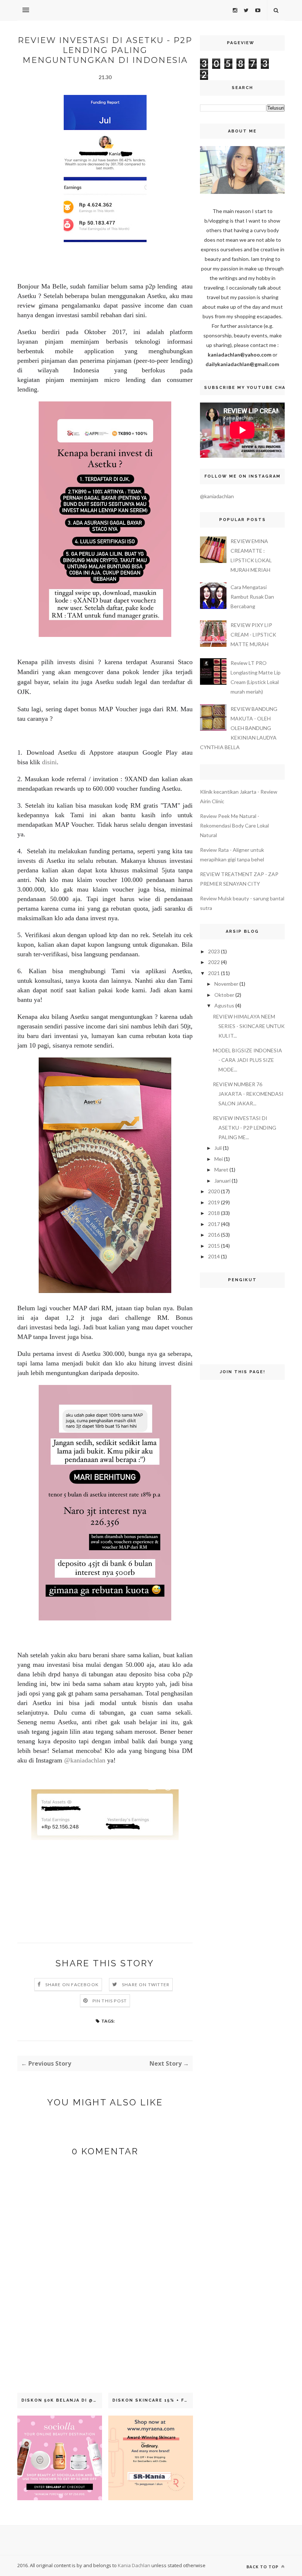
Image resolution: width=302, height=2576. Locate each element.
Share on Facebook (72, 1985)
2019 (214, 1202)
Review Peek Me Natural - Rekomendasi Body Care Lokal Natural (234, 825)
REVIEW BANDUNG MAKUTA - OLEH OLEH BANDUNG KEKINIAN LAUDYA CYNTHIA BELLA (239, 728)
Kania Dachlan (135, 2565)
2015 (214, 1246)
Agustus (224, 1005)
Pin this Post (110, 2001)
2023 (214, 951)
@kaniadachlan (86, 1760)
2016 (214, 1235)
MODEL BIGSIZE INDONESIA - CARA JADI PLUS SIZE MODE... (247, 1060)
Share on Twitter (146, 1985)
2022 (214, 962)
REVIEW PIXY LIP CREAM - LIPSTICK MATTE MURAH (253, 635)
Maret (221, 1170)
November (226, 984)
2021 (214, 973)
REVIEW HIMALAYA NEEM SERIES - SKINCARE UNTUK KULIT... (249, 1026)
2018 (214, 1213)
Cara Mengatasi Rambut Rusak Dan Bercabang (252, 597)
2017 (214, 1224)
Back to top (263, 2567)
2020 (214, 1191)
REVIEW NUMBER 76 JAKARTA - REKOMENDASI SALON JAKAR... (248, 1094)
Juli (218, 1148)
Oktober (224, 995)
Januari (222, 1181)
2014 (214, 1256)
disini (49, 762)
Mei (219, 1159)
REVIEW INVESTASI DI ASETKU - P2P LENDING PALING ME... (245, 1128)
